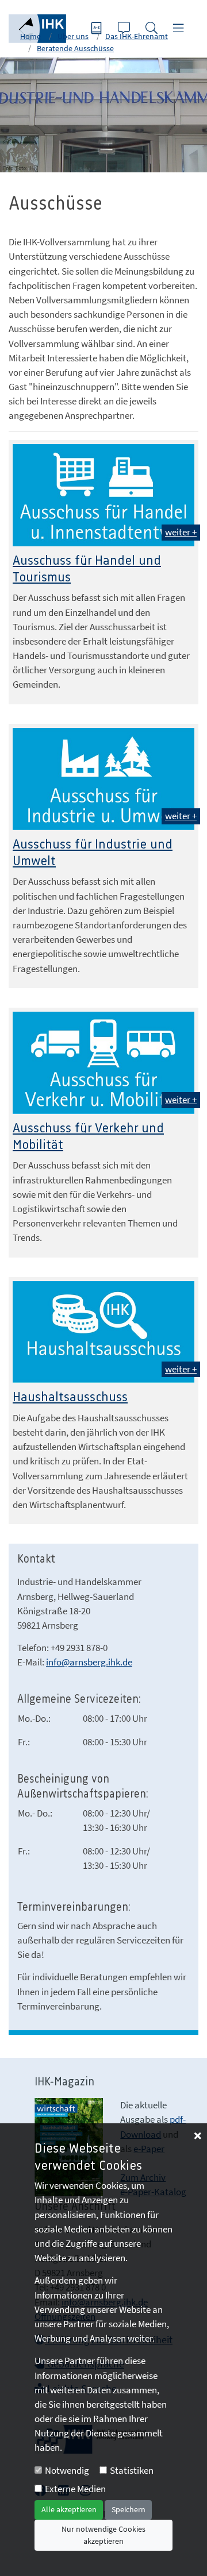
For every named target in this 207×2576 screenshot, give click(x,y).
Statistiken (132, 2470)
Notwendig (67, 2470)
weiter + (181, 532)
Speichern (129, 2509)
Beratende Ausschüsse (75, 48)
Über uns (73, 36)
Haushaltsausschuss (70, 1397)
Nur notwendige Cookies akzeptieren (103, 2535)
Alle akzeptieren (69, 2509)
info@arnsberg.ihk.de (89, 1662)
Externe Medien (75, 2489)
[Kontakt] (125, 29)
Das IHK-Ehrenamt (137, 36)
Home (30, 36)
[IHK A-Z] (98, 29)
